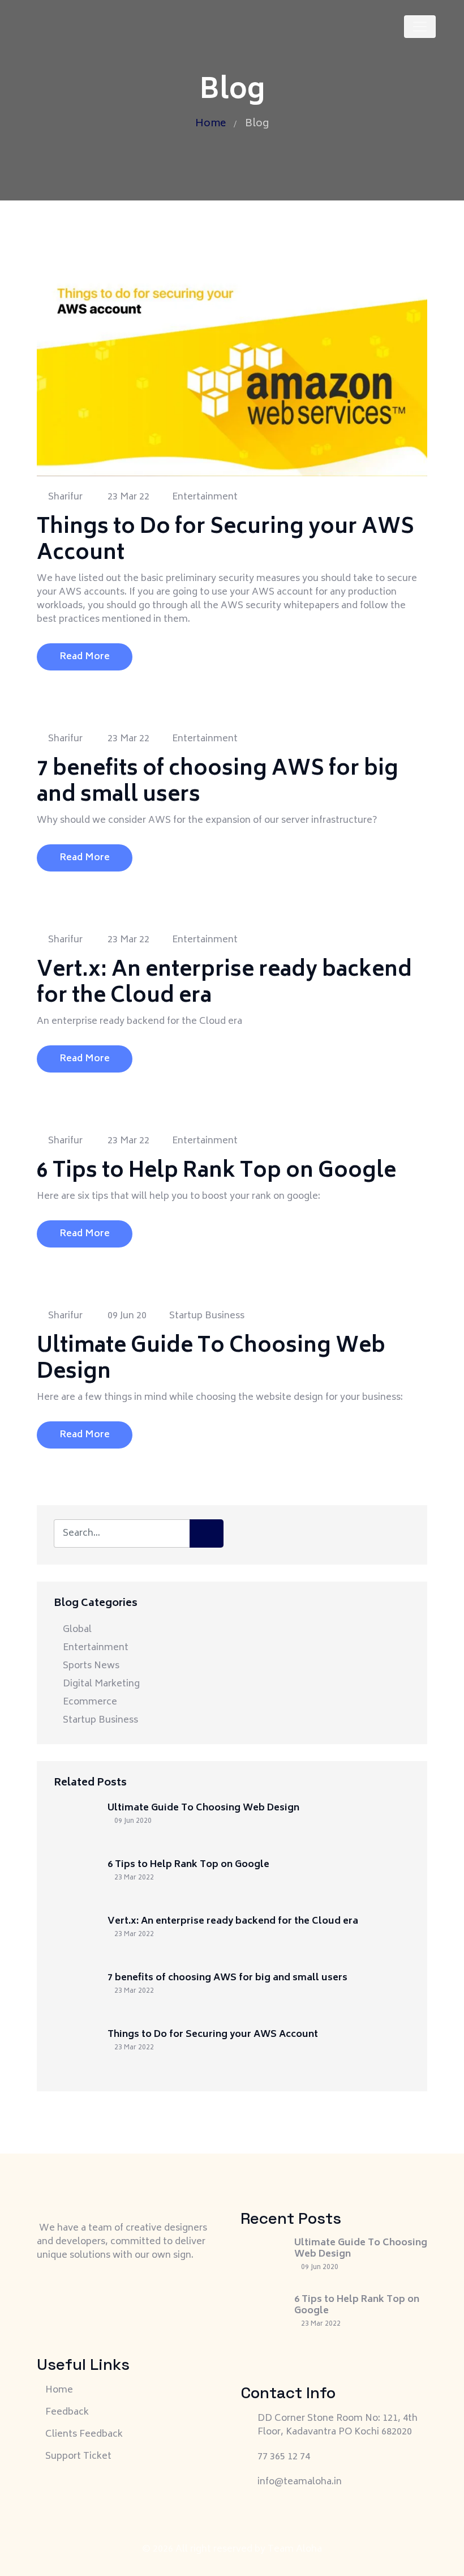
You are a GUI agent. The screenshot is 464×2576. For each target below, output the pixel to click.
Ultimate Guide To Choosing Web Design (211, 1360)
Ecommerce (90, 1702)
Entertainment (205, 497)
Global (77, 1630)
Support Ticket (78, 2457)
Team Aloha (295, 2549)
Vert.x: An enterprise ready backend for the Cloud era (224, 984)
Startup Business (207, 1316)
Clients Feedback (84, 2434)
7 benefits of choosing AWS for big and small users (218, 783)
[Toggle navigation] (420, 27)
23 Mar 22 (127, 497)
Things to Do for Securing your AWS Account (225, 541)
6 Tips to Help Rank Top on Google (216, 1172)
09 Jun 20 (126, 1316)
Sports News (91, 1666)
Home (210, 124)
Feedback (67, 2412)
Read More (85, 657)
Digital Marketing (101, 1684)
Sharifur (64, 497)
